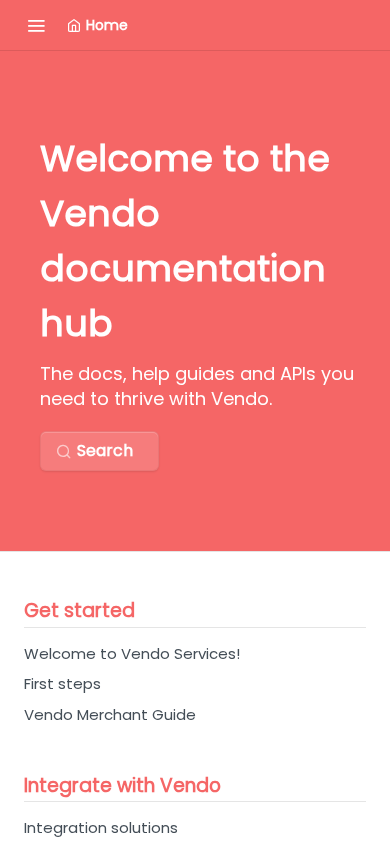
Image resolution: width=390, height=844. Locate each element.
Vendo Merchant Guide (110, 714)
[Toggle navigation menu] (36, 25)
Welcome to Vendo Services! (132, 653)
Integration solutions (101, 827)
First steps (62, 683)
